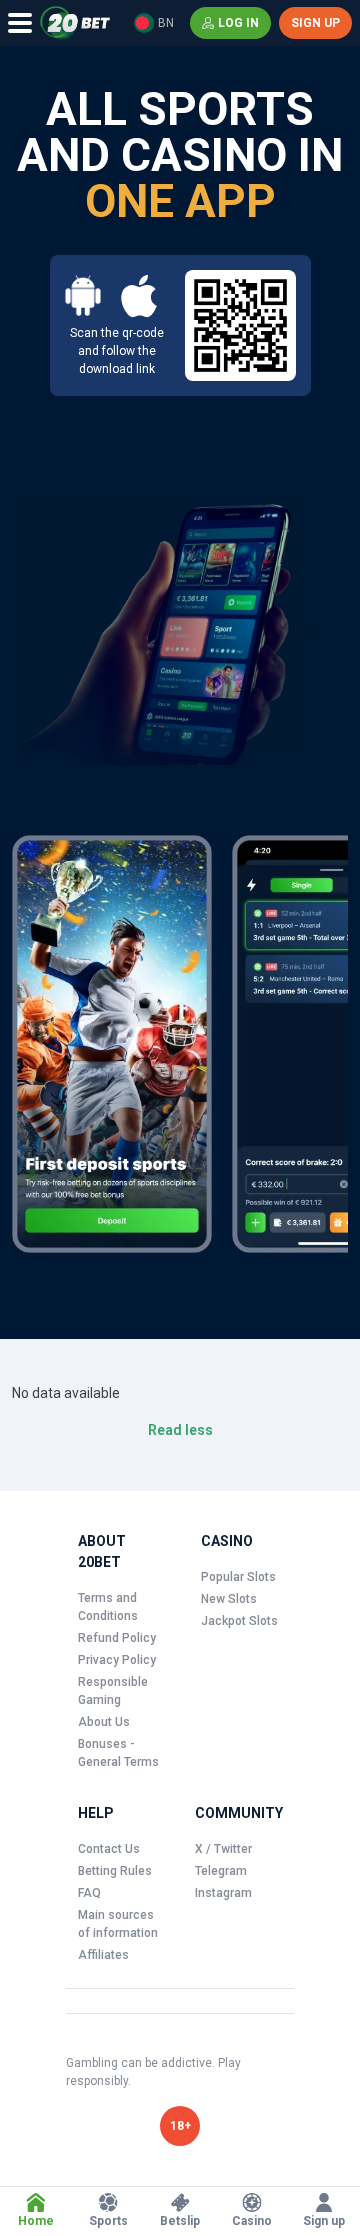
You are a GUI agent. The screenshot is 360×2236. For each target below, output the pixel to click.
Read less (180, 1430)
